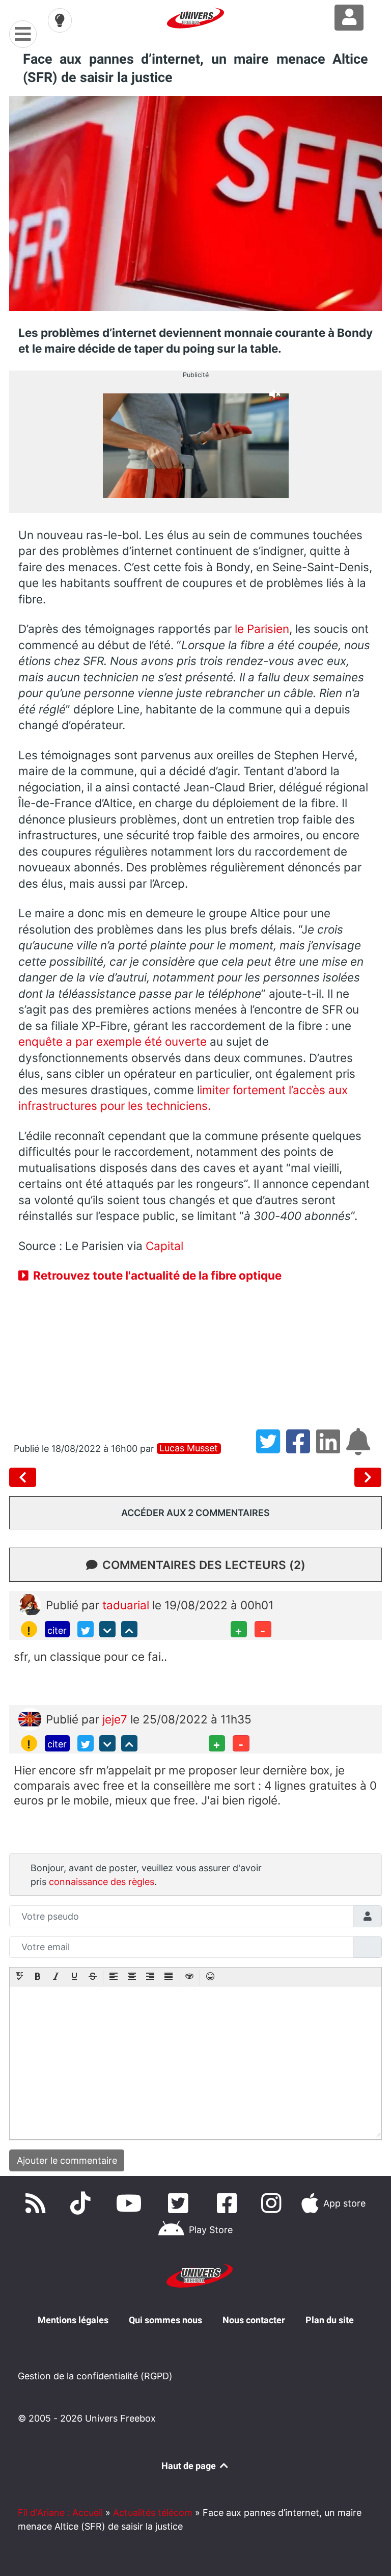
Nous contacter (254, 2320)
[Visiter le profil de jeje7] (30, 1718)
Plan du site (330, 2320)
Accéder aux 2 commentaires (195, 1513)
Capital (164, 1246)
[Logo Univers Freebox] (195, 18)
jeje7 (116, 1719)
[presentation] (19, 1977)
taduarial (127, 1605)
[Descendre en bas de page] (107, 1629)
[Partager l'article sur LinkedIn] (331, 1449)
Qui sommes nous (165, 2320)
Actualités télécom (153, 2513)
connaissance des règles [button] (102, 1882)
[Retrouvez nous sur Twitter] (180, 2203)
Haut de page (190, 2466)
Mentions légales (73, 2320)
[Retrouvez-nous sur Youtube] (131, 2203)
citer (57, 1630)
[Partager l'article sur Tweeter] (271, 1449)
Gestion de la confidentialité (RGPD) (95, 2376)
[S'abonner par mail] (360, 1449)
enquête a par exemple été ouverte (113, 1041)
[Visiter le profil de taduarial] (30, 1604)
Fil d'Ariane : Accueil (60, 2513)
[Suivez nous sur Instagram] (273, 2203)
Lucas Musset (189, 1448)
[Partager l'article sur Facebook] (301, 1449)
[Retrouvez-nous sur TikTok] (82, 2203)
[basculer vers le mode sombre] (60, 20)
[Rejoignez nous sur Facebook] (229, 2203)
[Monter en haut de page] (129, 1629)
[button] (19, 1977)
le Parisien (262, 629)
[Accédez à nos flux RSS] (38, 2203)
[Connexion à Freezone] (349, 18)
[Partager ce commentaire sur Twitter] (86, 1629)
